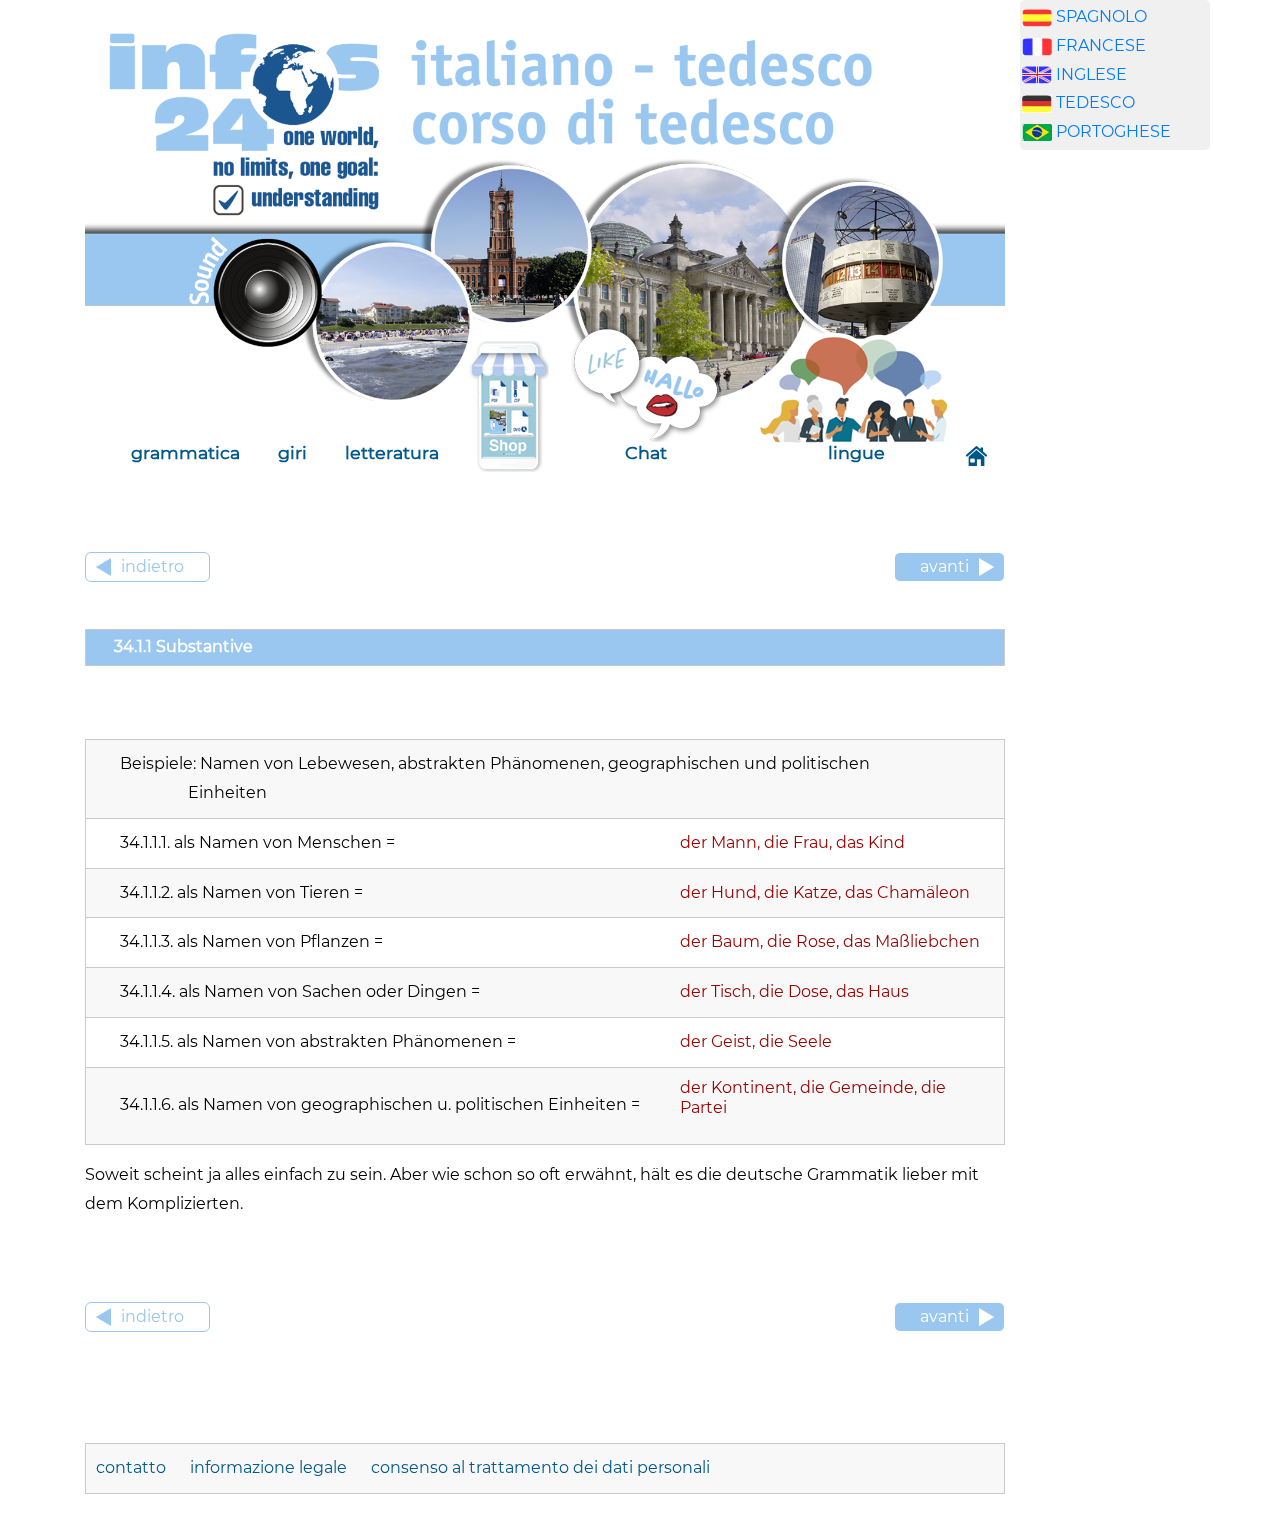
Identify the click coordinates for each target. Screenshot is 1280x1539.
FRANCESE (1101, 45)
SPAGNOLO (1101, 16)
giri (292, 452)
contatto (133, 1467)
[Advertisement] (1115, 479)
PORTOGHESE (1113, 131)
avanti (944, 566)
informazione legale (270, 1467)
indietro (152, 566)
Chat (646, 452)
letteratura (392, 452)
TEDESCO (1095, 102)
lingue (856, 452)
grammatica (185, 452)
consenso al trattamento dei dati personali (540, 1467)
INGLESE (1091, 74)
